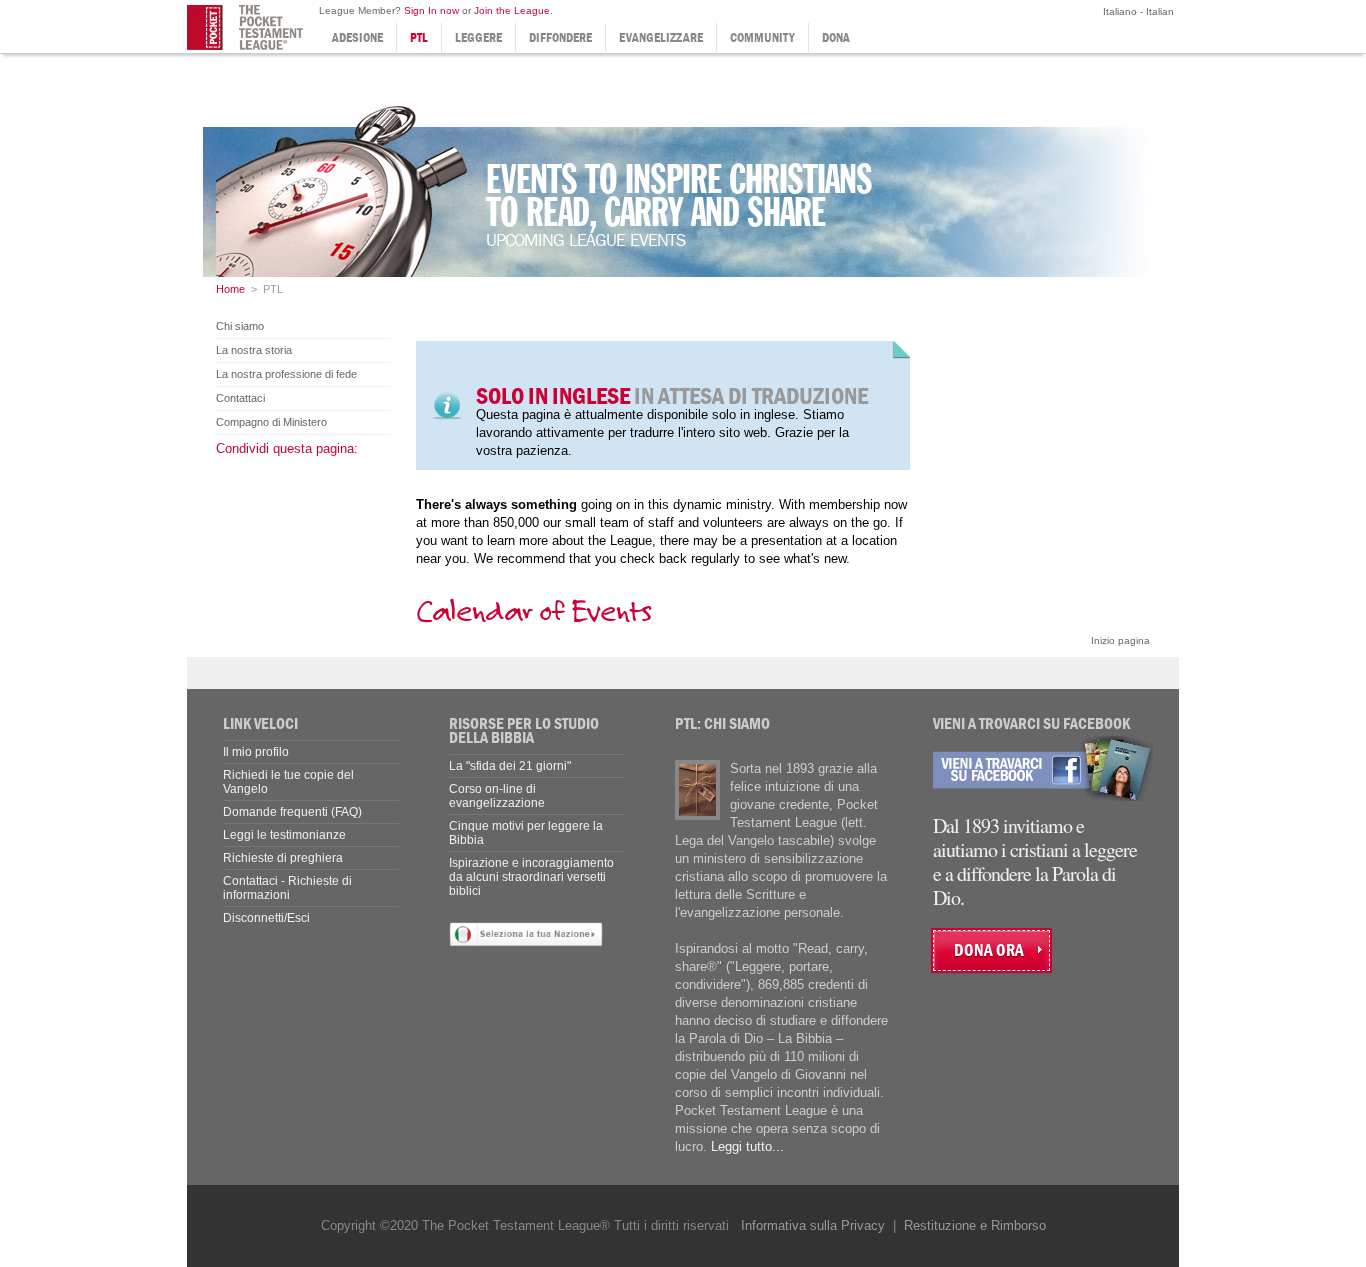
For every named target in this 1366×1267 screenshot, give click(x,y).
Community (762, 37)
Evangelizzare (661, 37)
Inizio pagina (1120, 640)
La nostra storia (254, 350)
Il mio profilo (256, 752)
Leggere (478, 37)
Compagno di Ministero (271, 422)
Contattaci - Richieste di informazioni (287, 888)
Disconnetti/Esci (266, 918)
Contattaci (240, 398)
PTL (419, 37)
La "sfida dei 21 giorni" (510, 766)
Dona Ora (989, 950)
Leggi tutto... (747, 1146)
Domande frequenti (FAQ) (292, 812)
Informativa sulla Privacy (813, 1225)
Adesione (357, 37)
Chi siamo (240, 326)
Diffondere (560, 37)
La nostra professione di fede (286, 374)
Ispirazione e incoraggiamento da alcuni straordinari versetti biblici (531, 877)
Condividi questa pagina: (287, 448)
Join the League (512, 10)
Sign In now (431, 10)
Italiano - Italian (1137, 11)
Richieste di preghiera (283, 858)
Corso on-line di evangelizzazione (497, 796)
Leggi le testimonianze (284, 835)
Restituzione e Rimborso (975, 1225)
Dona (836, 37)
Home (230, 289)
